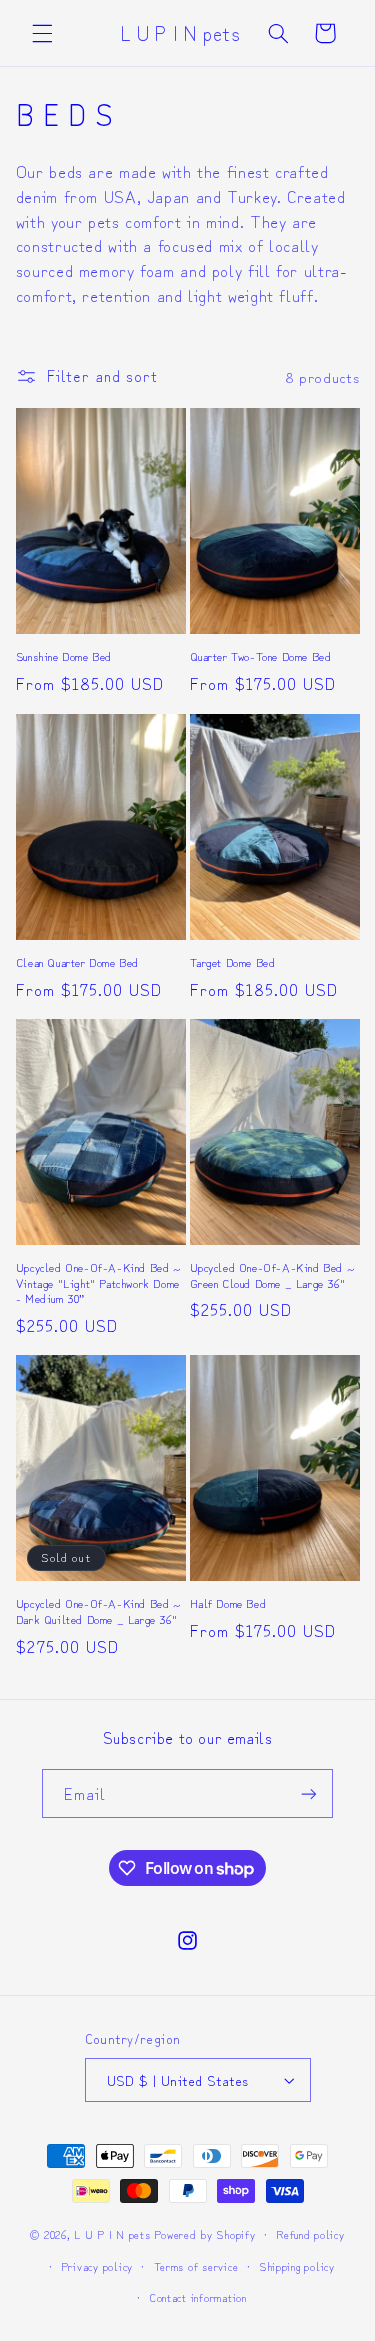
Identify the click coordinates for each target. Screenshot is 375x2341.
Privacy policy (97, 2266)
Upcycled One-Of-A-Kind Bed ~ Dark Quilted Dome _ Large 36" (99, 1610)
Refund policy (310, 2234)
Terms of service (196, 2266)
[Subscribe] (309, 1793)
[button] (42, 33)
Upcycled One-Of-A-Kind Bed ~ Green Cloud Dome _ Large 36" (273, 1274)
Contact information (198, 2297)
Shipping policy (297, 2266)
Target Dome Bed (233, 962)
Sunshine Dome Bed (64, 656)
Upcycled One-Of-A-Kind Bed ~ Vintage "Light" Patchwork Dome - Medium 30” (99, 1282)
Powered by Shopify (204, 2234)
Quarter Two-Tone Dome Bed (261, 656)
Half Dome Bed (228, 1603)
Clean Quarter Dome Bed (77, 962)
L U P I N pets (112, 2234)
